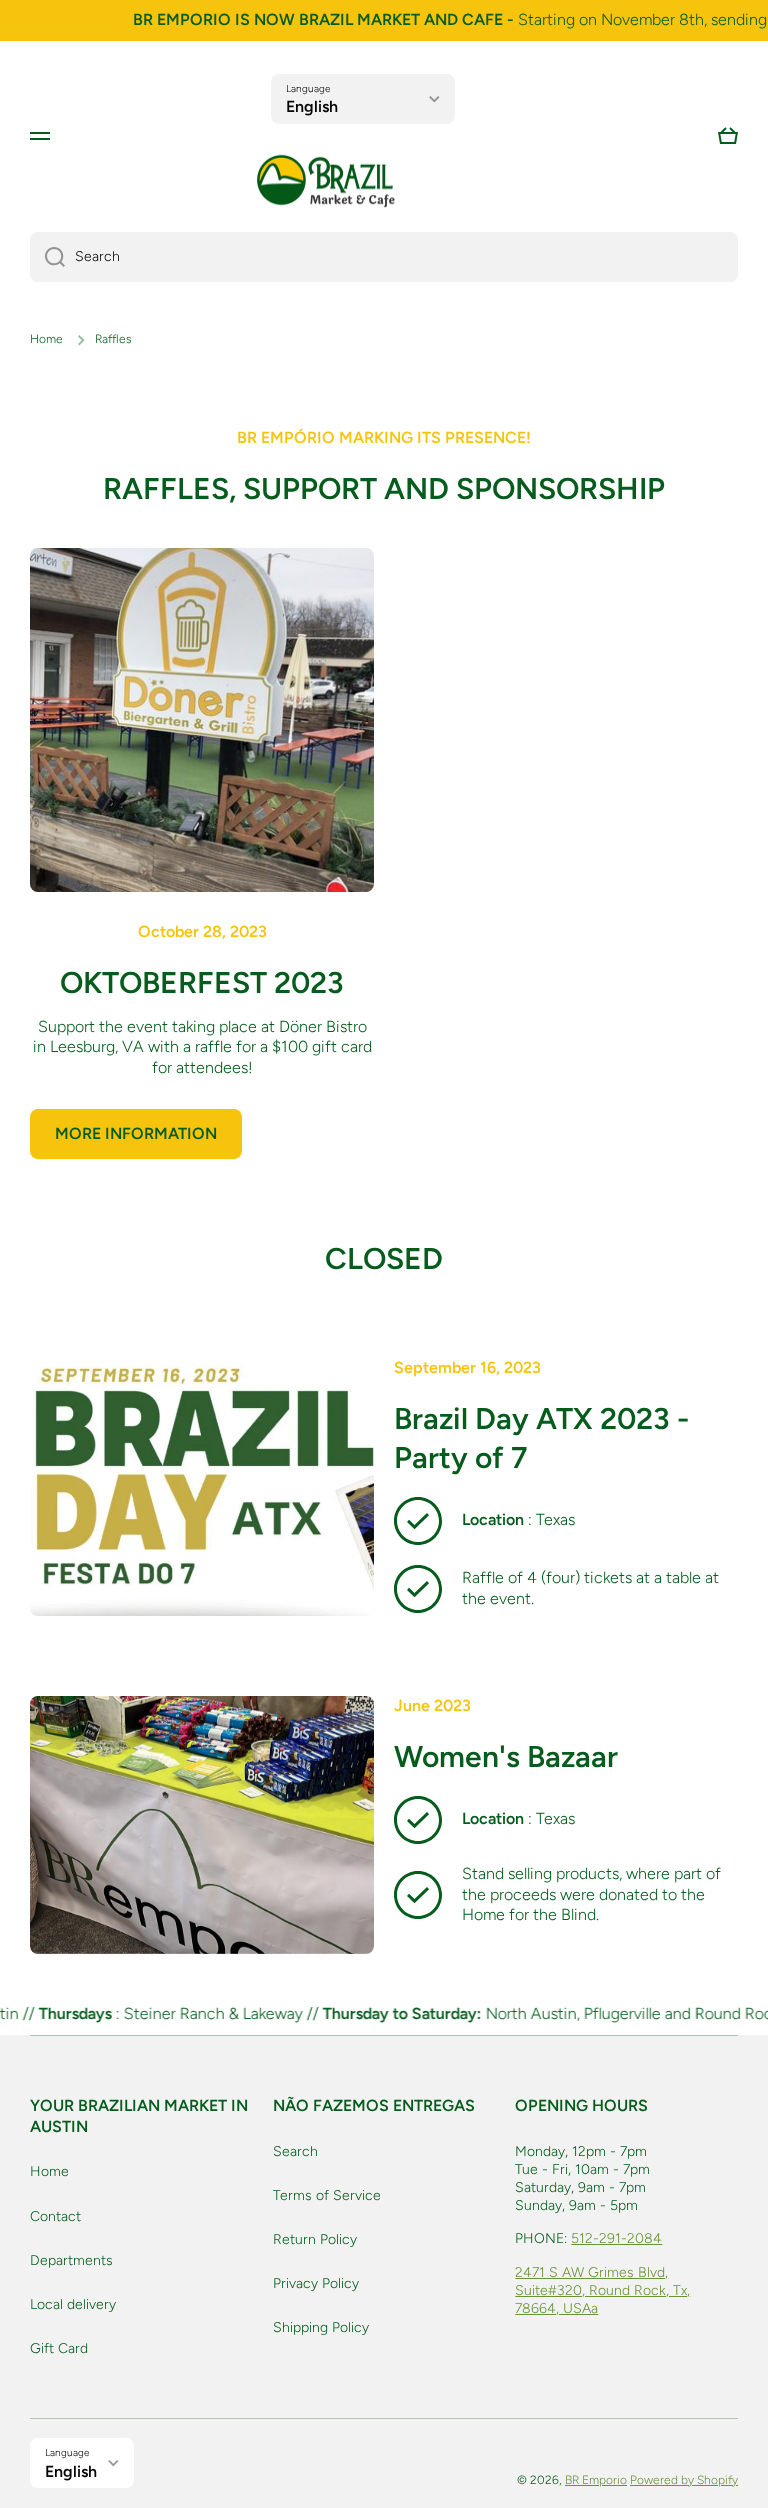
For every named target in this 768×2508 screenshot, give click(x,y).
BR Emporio (596, 2480)
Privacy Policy (316, 2283)
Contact (55, 2216)
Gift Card (59, 2348)
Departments (71, 2260)
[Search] (47, 257)
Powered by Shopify (684, 2480)
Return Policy (315, 2239)
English (312, 106)
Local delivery (73, 2304)
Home (46, 339)
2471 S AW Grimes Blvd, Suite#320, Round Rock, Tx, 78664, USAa (602, 2290)
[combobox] (384, 257)
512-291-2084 (616, 2238)
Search (295, 2151)
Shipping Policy (321, 2327)
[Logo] (326, 181)
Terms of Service (327, 2195)
